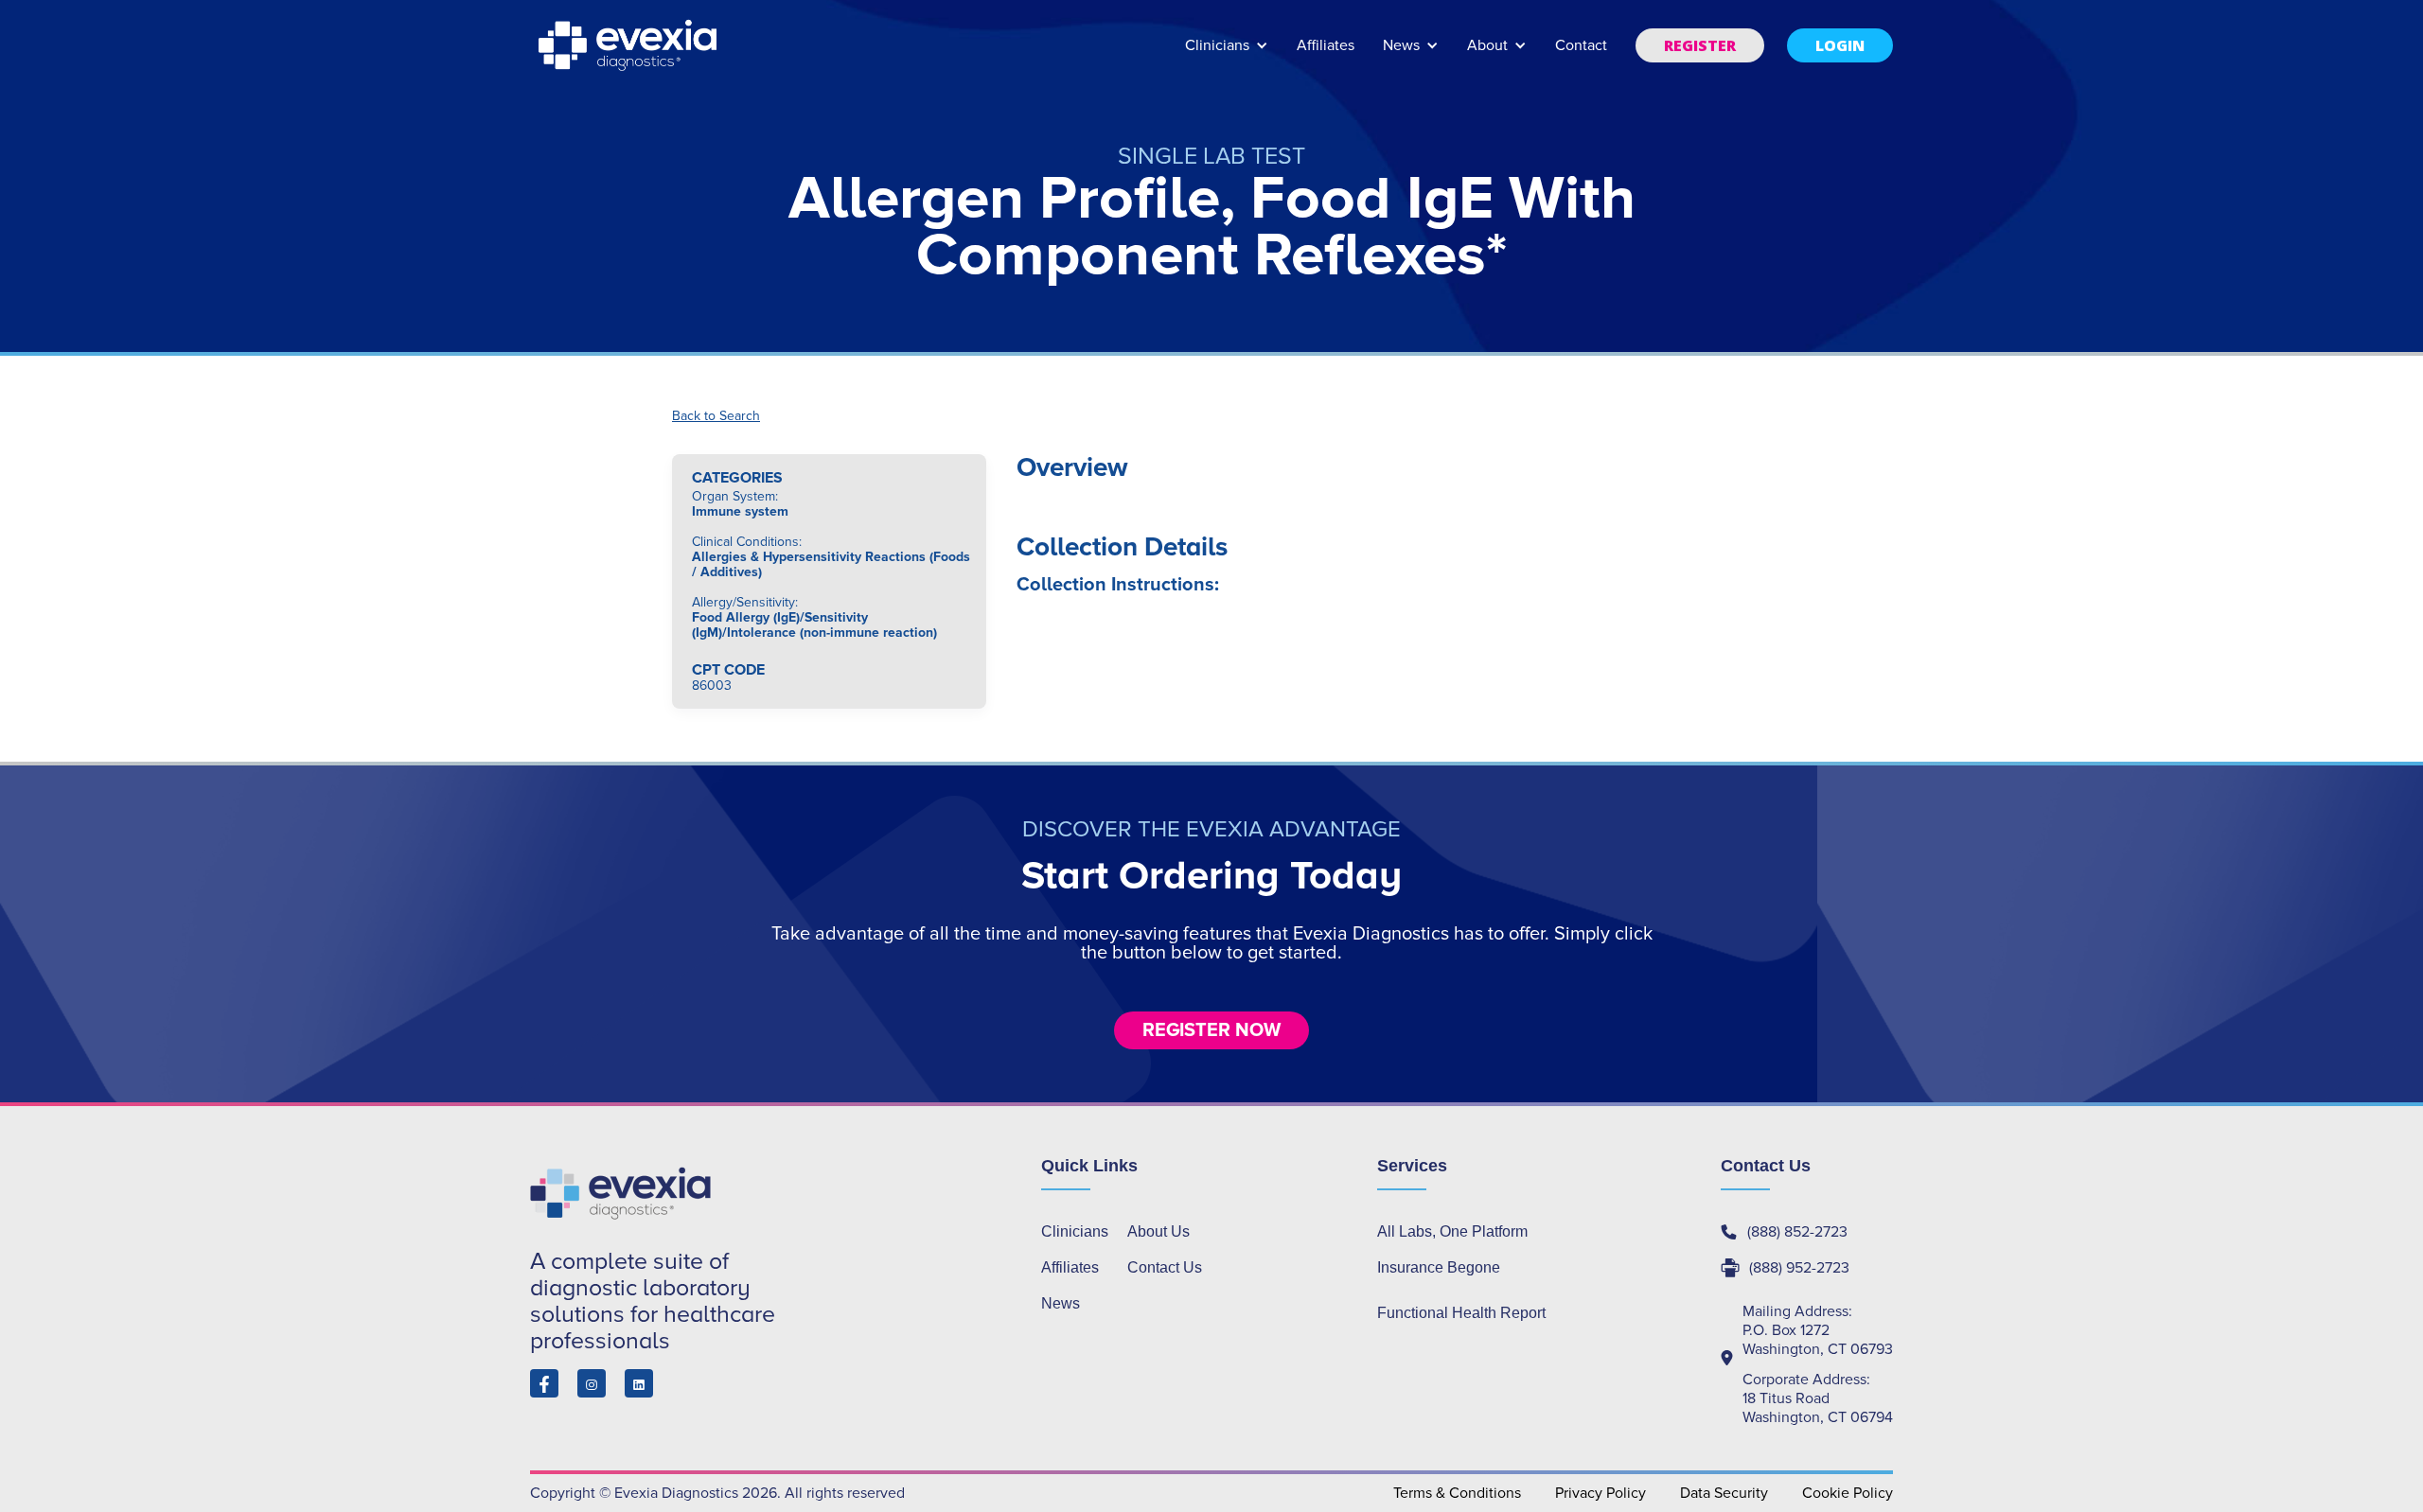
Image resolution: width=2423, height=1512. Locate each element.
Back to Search (716, 416)
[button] (1227, 54)
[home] (629, 45)
